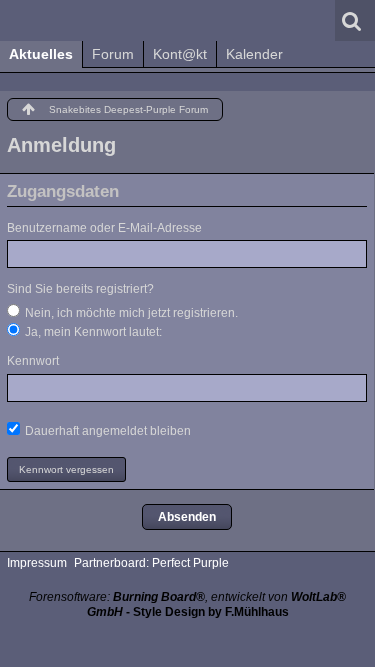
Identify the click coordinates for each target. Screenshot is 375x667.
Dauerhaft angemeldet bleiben (106, 431)
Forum (113, 54)
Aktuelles (41, 54)
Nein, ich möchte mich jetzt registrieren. (130, 313)
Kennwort (33, 361)
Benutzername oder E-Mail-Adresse (104, 228)
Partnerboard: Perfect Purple (151, 563)
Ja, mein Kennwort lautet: (92, 332)
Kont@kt (180, 54)
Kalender (254, 54)
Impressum (37, 563)
